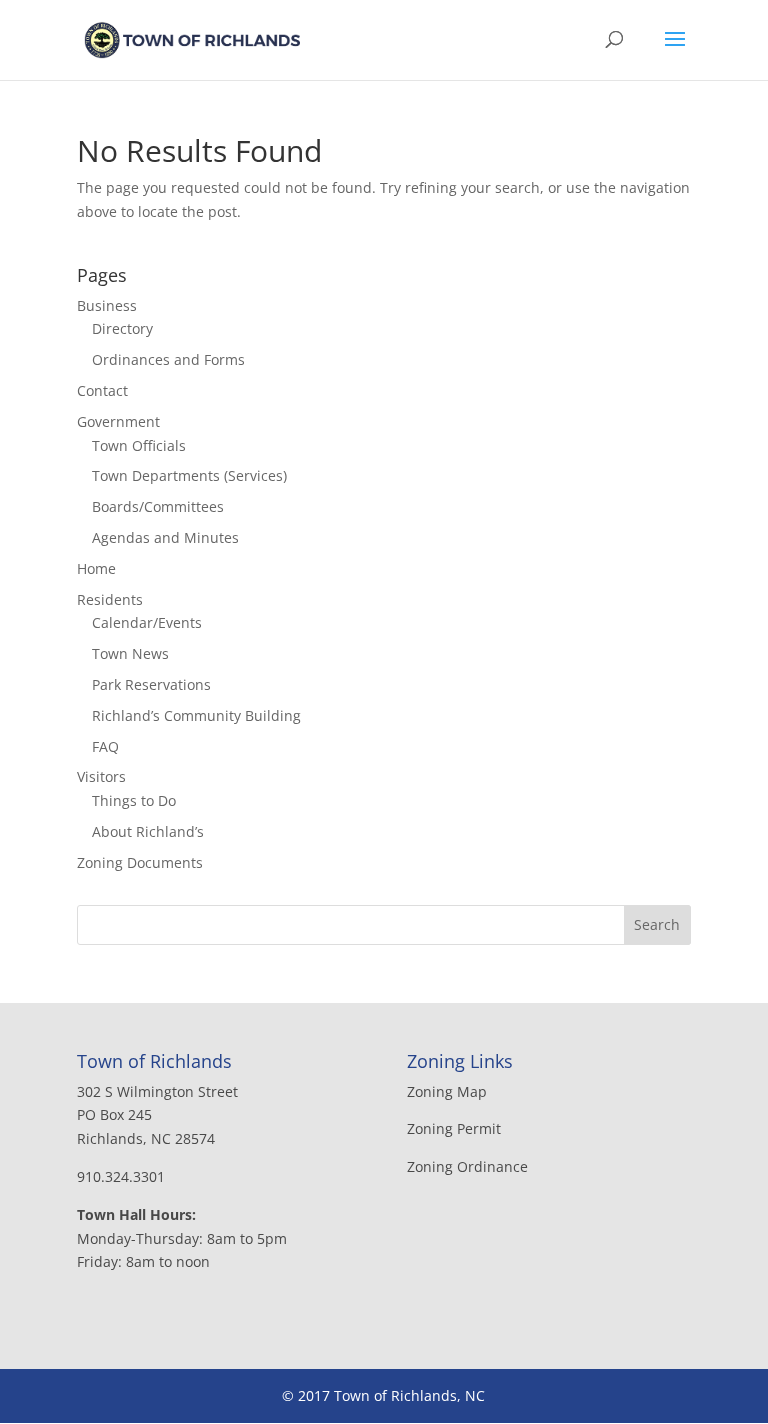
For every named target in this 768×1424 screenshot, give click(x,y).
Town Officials (139, 445)
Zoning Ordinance (467, 1166)
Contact (102, 390)
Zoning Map (447, 1091)
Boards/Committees (158, 506)
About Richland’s (148, 831)
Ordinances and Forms (168, 359)
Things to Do (134, 800)
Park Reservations (151, 684)
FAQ (105, 746)
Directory (122, 328)
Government (118, 421)
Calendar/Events (147, 622)
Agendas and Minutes (165, 537)
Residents (110, 599)
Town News (130, 653)
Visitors (101, 776)
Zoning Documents (140, 862)
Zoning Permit (454, 1128)
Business (107, 305)
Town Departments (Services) (189, 475)
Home (96, 568)
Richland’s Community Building (196, 715)
